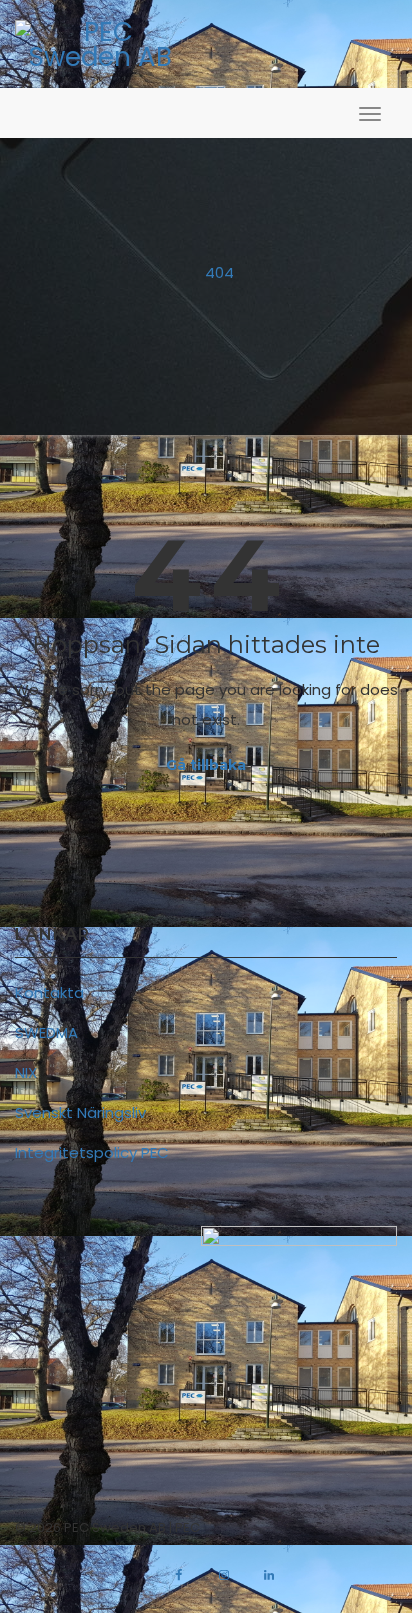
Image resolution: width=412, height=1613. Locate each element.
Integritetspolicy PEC (92, 1152)
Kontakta (49, 992)
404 (219, 272)
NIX (26, 1072)
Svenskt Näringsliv (80, 1112)
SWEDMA (46, 1032)
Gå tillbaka (206, 765)
